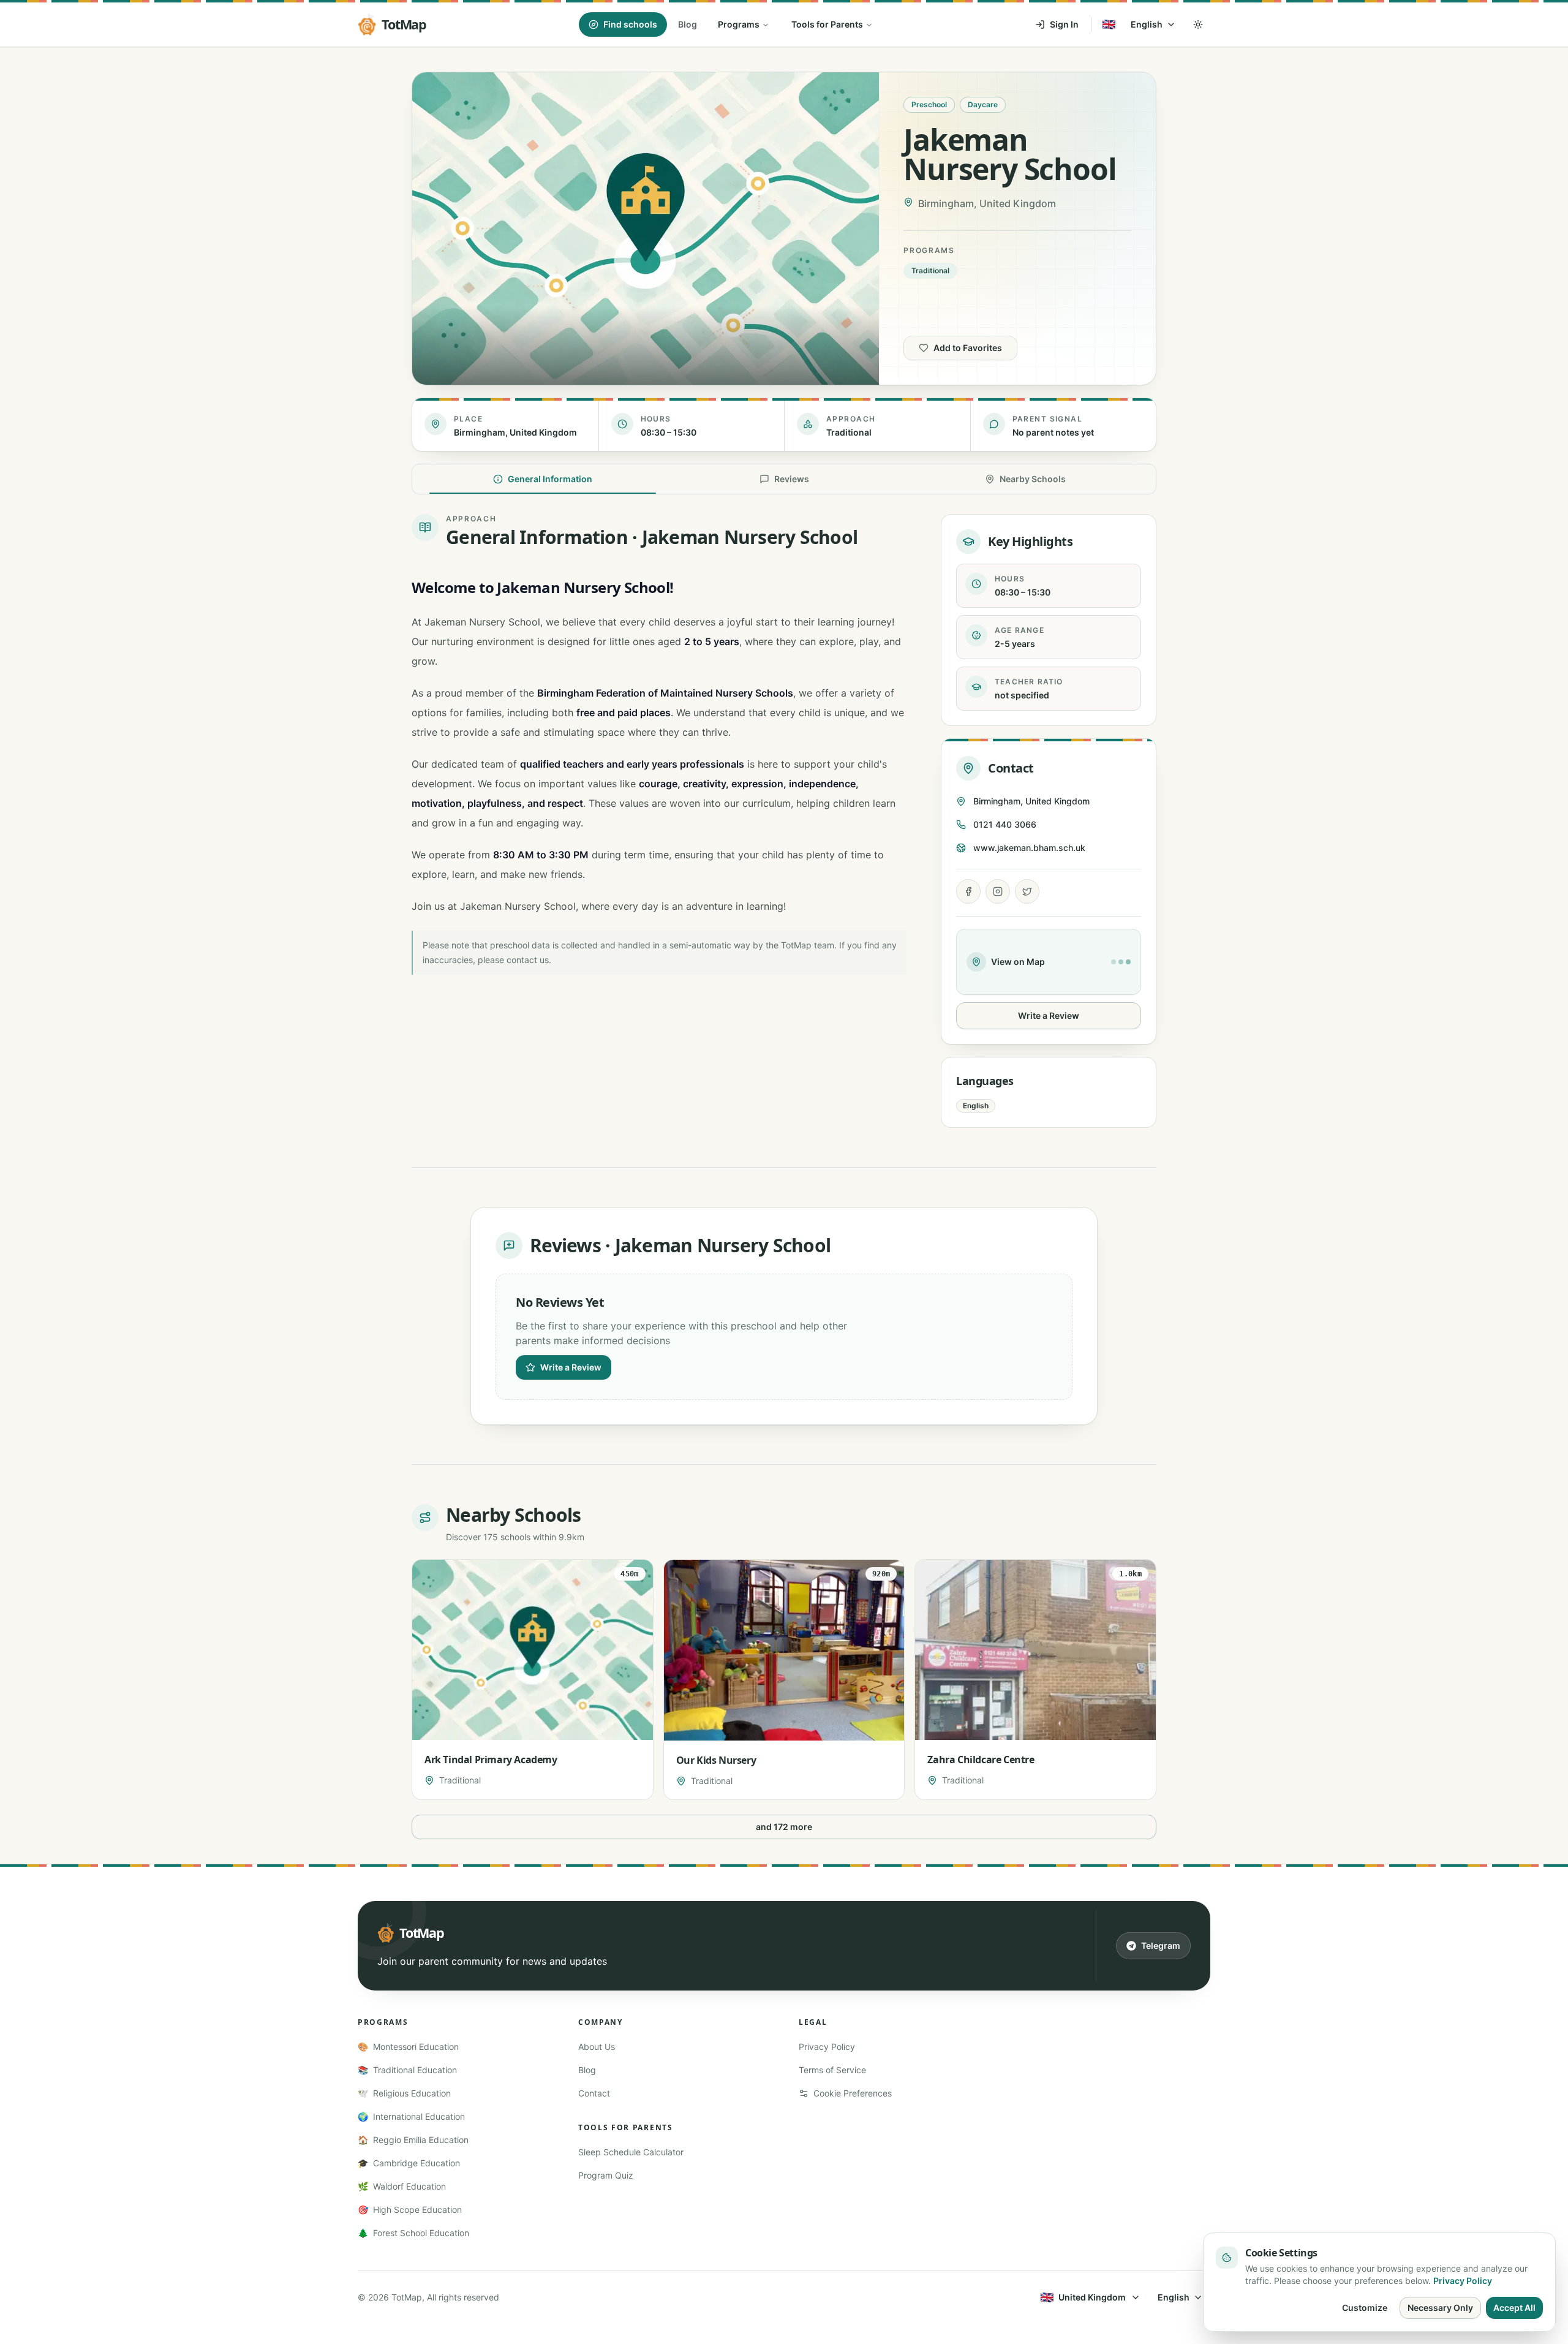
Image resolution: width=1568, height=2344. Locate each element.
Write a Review (1049, 1015)
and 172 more (784, 1827)
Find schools (630, 24)
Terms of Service (832, 2070)
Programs (739, 24)
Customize (1365, 2308)
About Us (597, 2047)
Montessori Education (408, 2047)
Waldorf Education (402, 2186)
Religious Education (404, 2093)
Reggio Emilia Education (413, 2140)
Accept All (1514, 2308)
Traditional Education (407, 2070)
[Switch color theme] (1198, 25)
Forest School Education (413, 2233)
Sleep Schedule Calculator (631, 2152)
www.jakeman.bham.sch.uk (1029, 848)
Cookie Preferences (853, 2093)
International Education (411, 2116)
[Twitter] (1027, 891)
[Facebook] (968, 891)
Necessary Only (1440, 2308)
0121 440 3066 (1005, 824)
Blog (688, 24)
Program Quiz (606, 2175)
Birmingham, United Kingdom (1031, 801)
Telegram (1161, 1945)
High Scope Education (410, 2210)
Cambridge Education (409, 2163)
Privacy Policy (827, 2047)
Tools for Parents (827, 24)
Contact (594, 2093)
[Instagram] (998, 891)
